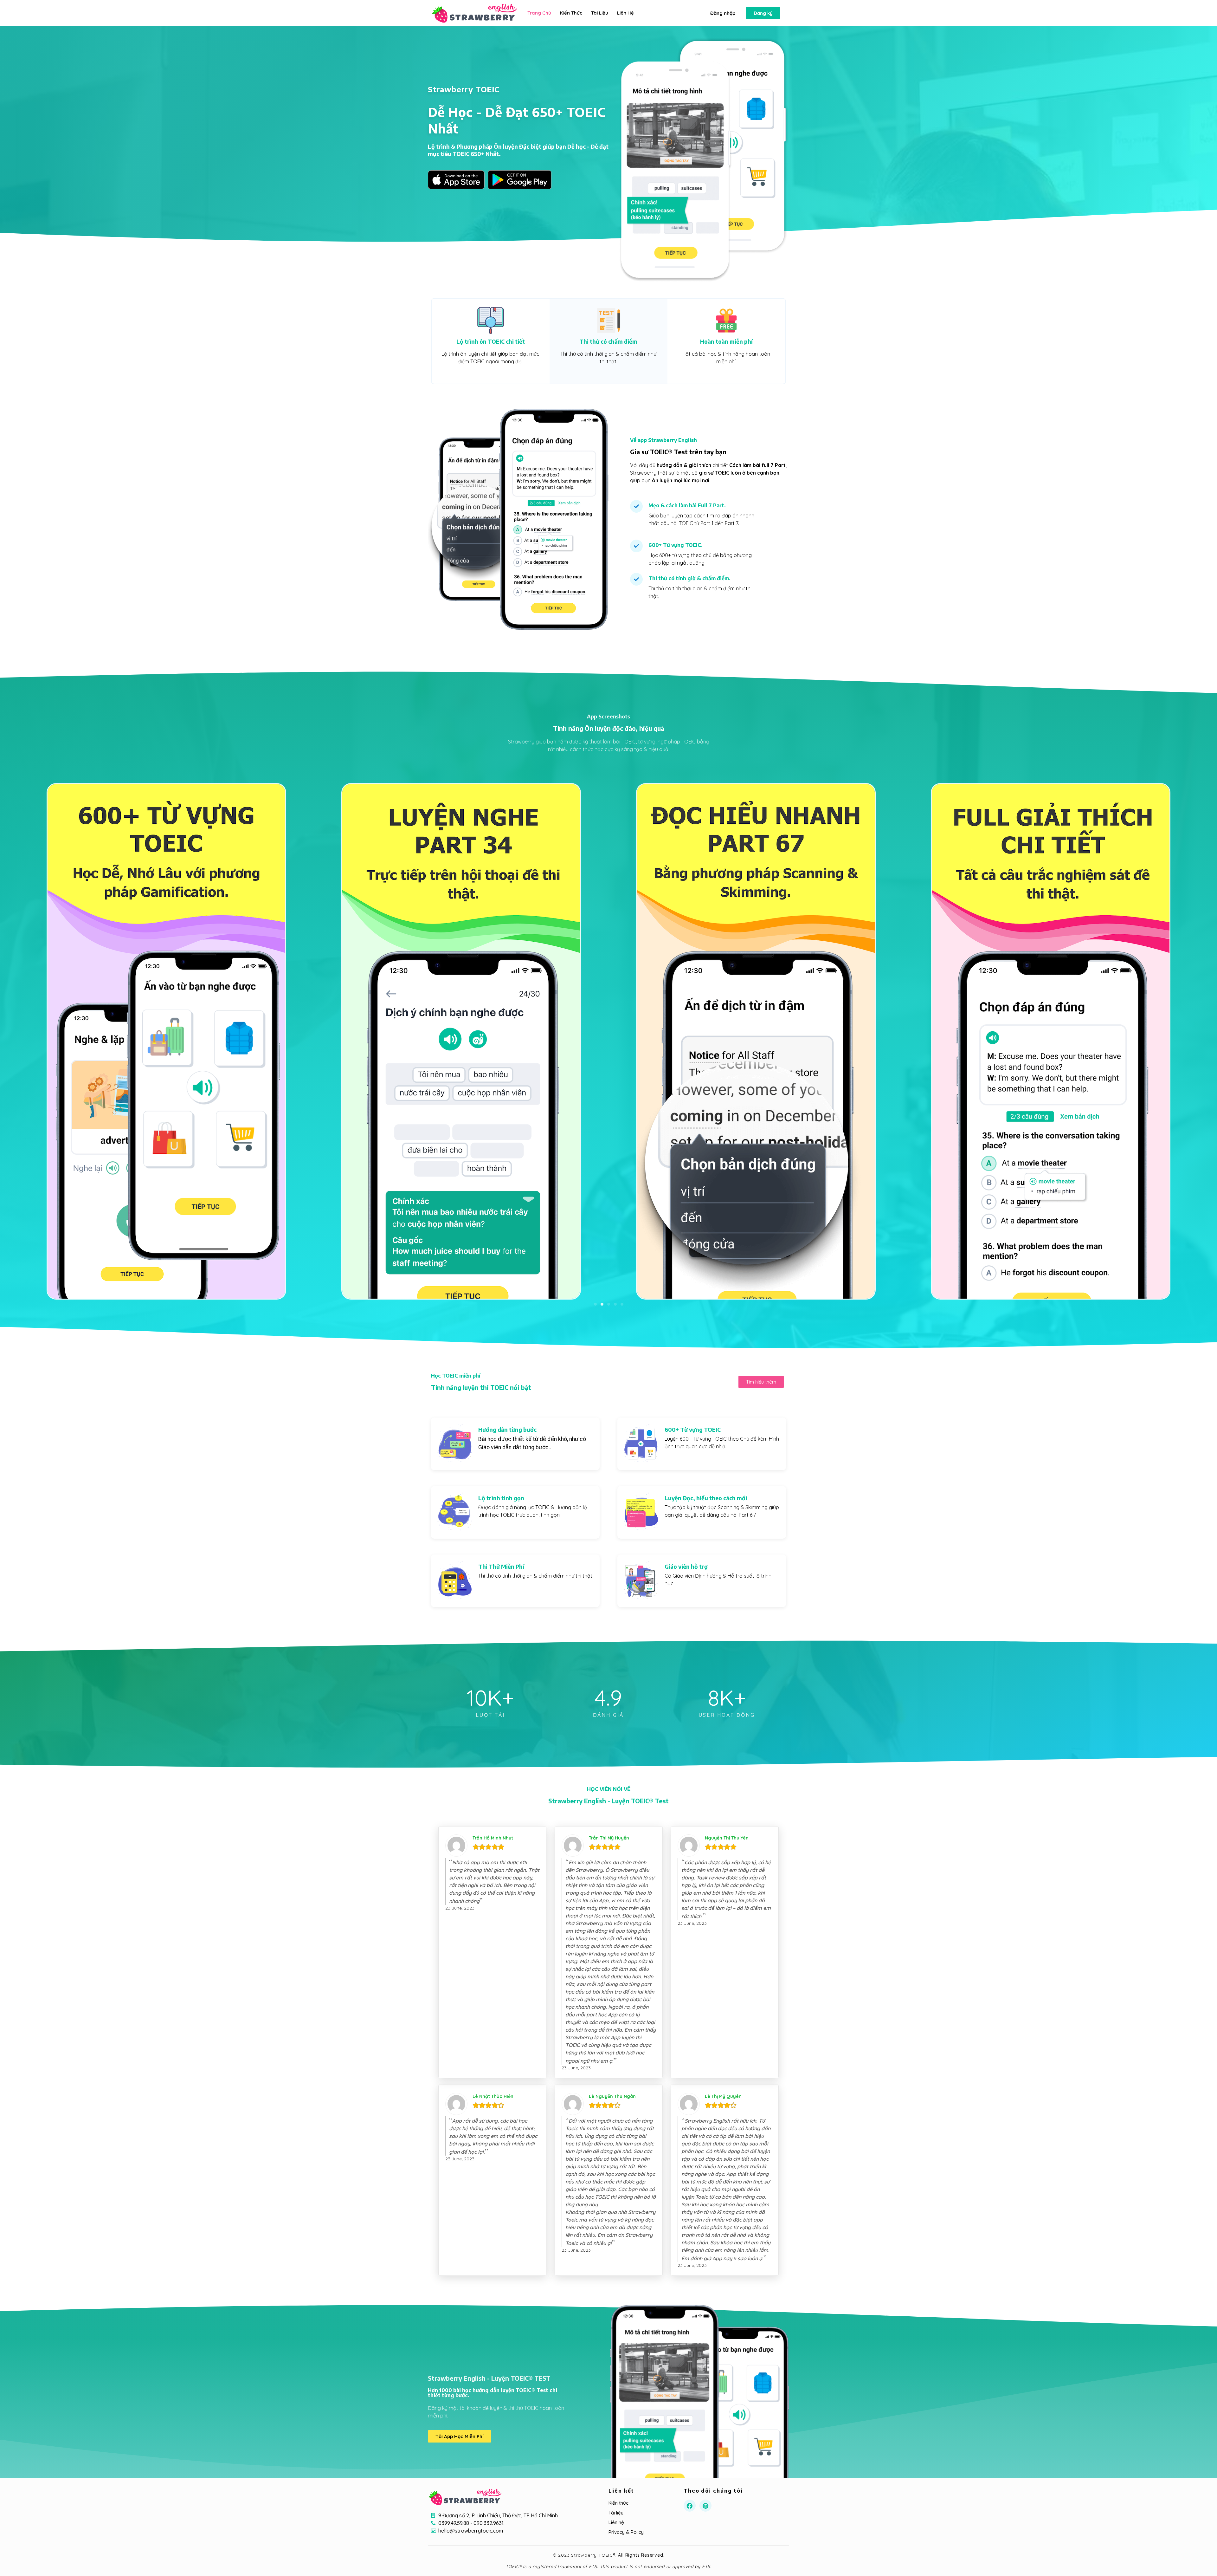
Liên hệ (625, 13)
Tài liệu (600, 13)
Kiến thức (571, 13)
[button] (723, 13)
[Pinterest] (705, 2506)
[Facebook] (690, 2506)
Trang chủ (539, 13)
